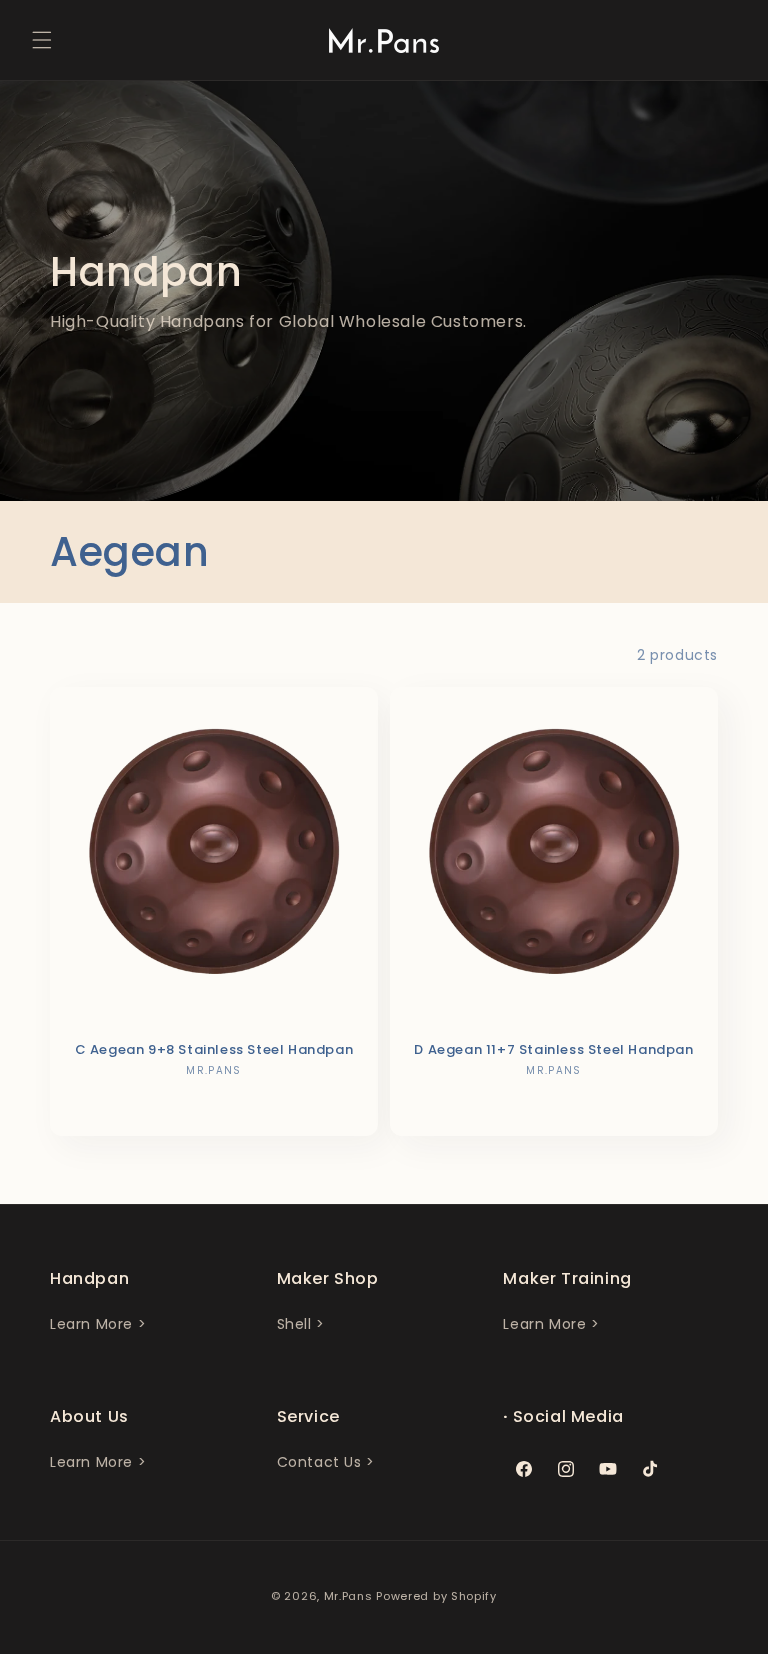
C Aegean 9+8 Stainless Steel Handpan (214, 1050)
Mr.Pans (348, 1596)
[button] (42, 40)
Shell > (301, 1324)
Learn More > (98, 1324)
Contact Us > (326, 1462)
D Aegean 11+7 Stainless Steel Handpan (553, 1050)
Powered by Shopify (436, 1596)
